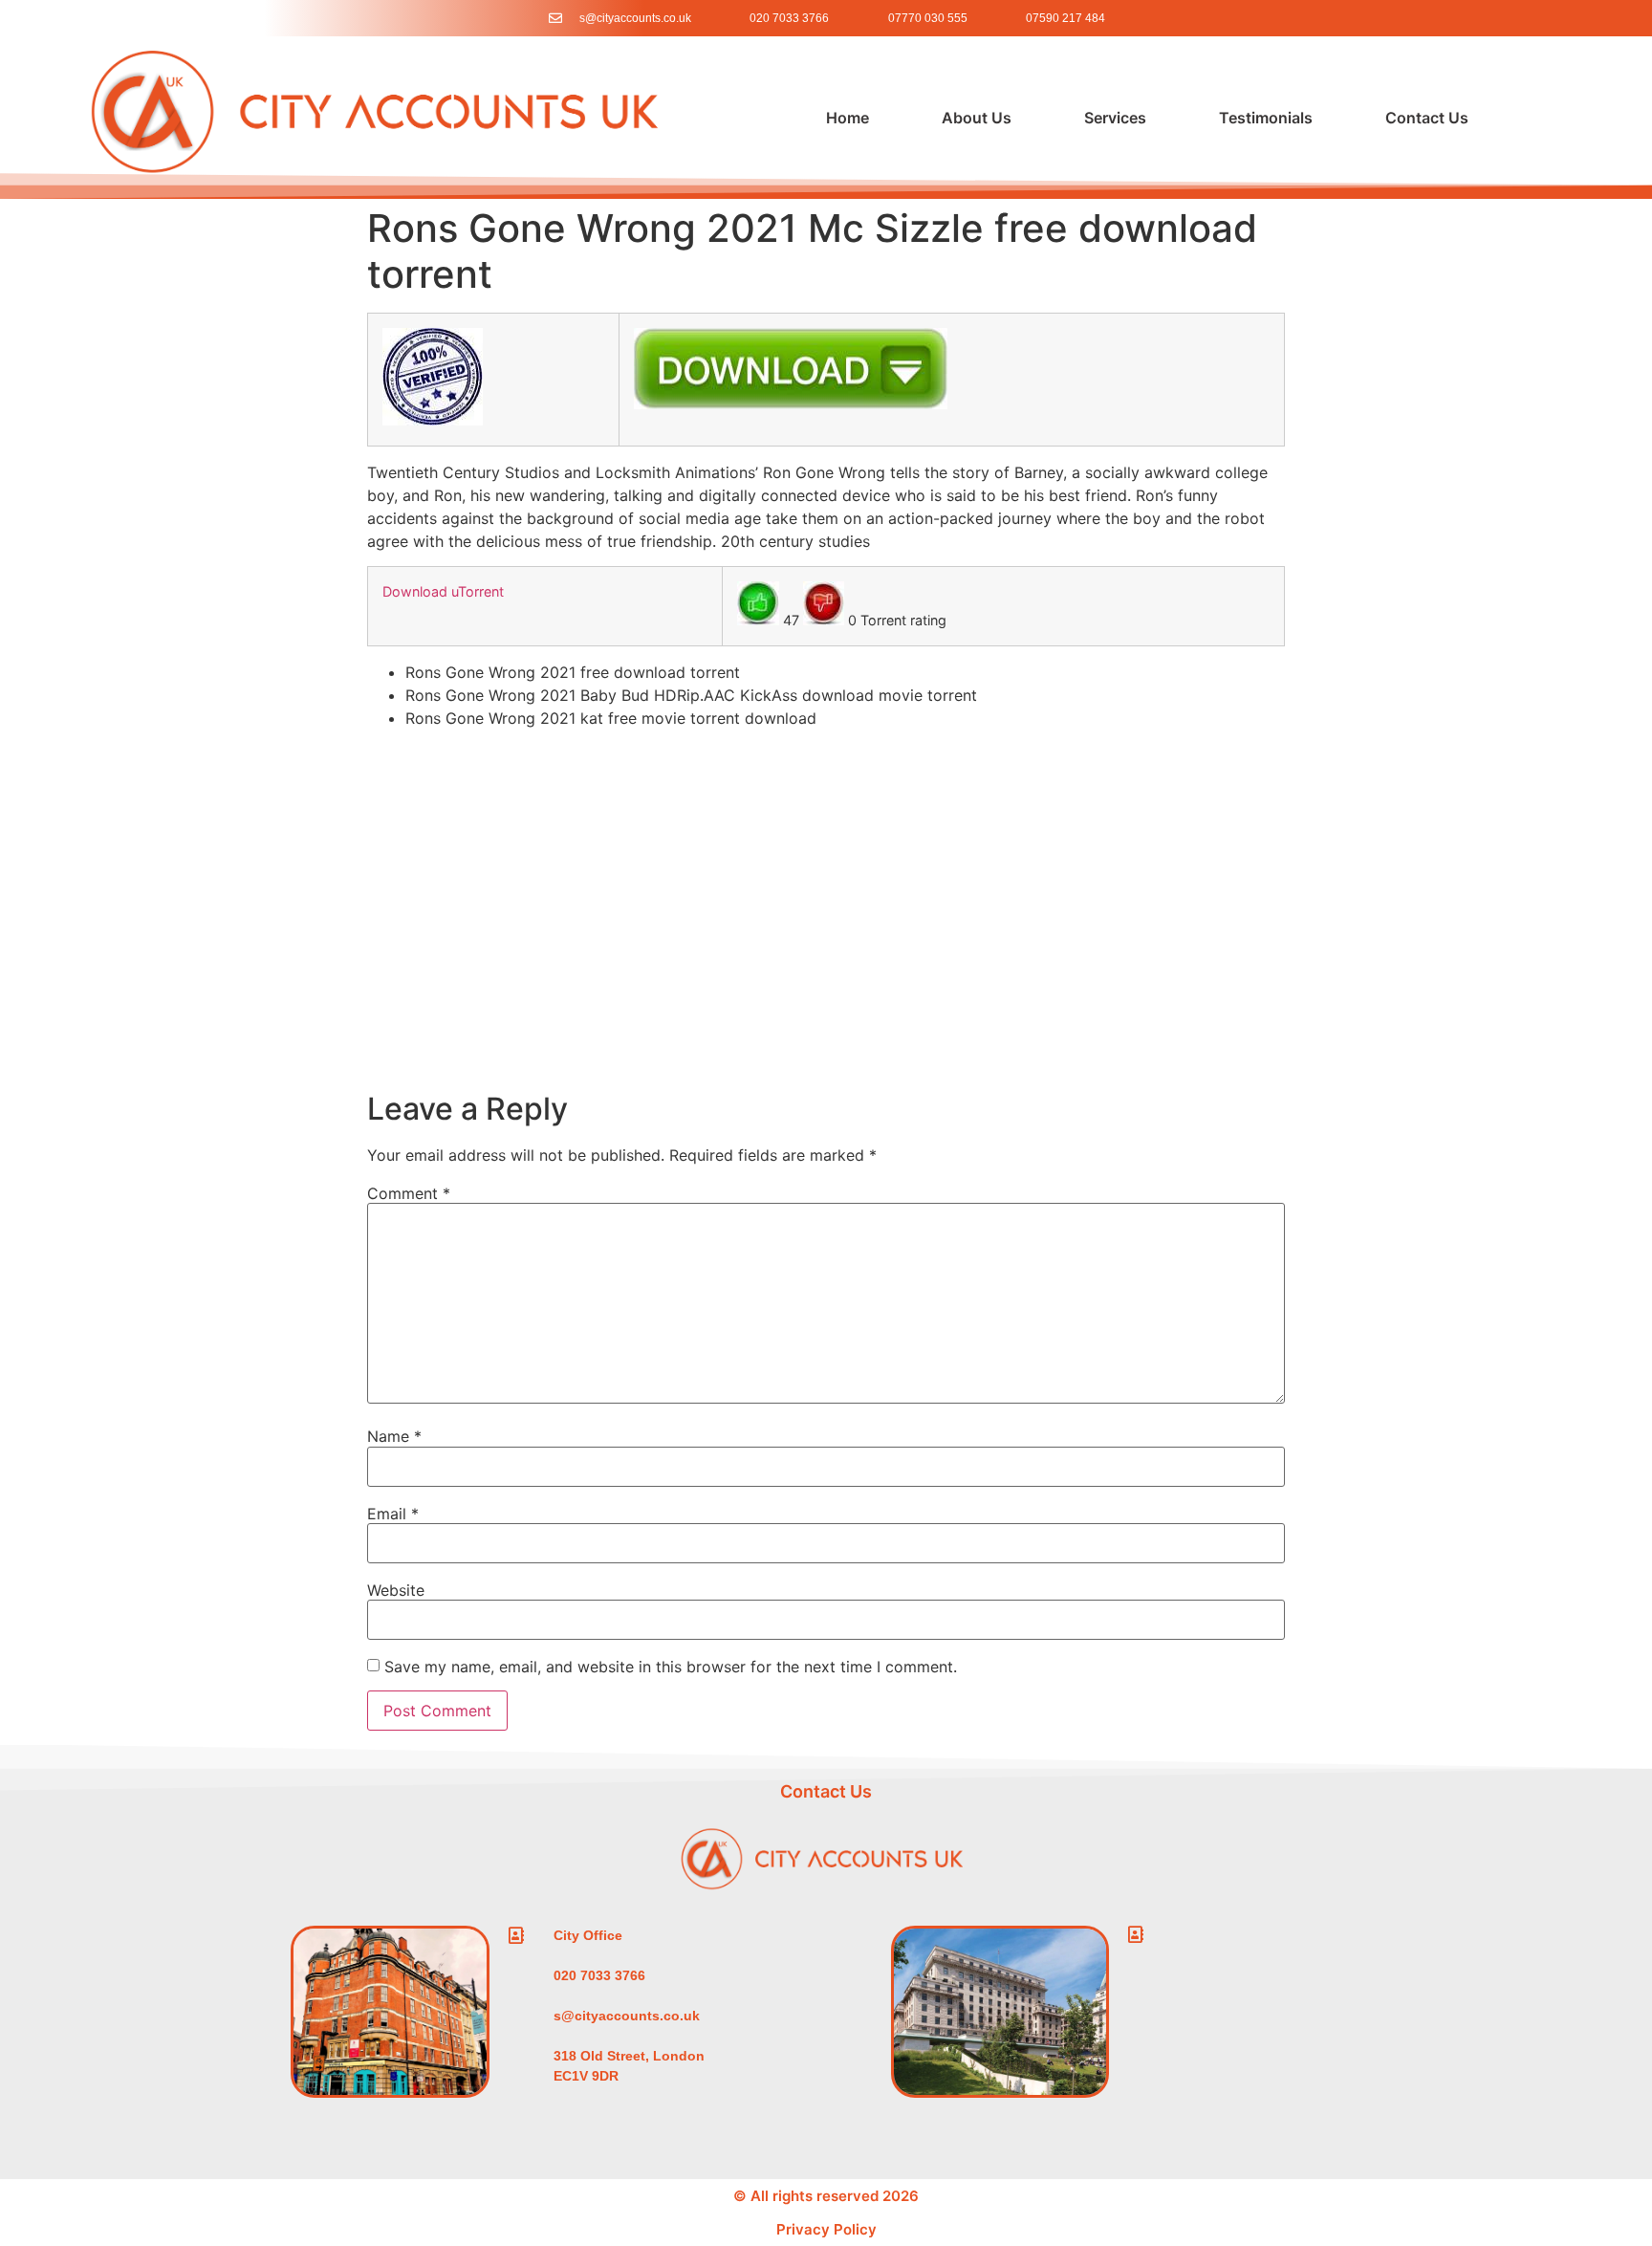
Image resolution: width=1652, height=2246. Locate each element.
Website (396, 1590)
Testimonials (1266, 118)
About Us (977, 118)
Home (848, 118)
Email (393, 1514)
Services (1115, 118)
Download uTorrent (443, 591)
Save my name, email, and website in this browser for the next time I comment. (671, 1667)
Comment (409, 1193)
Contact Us (1427, 118)
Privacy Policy (826, 2229)
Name (394, 1436)
